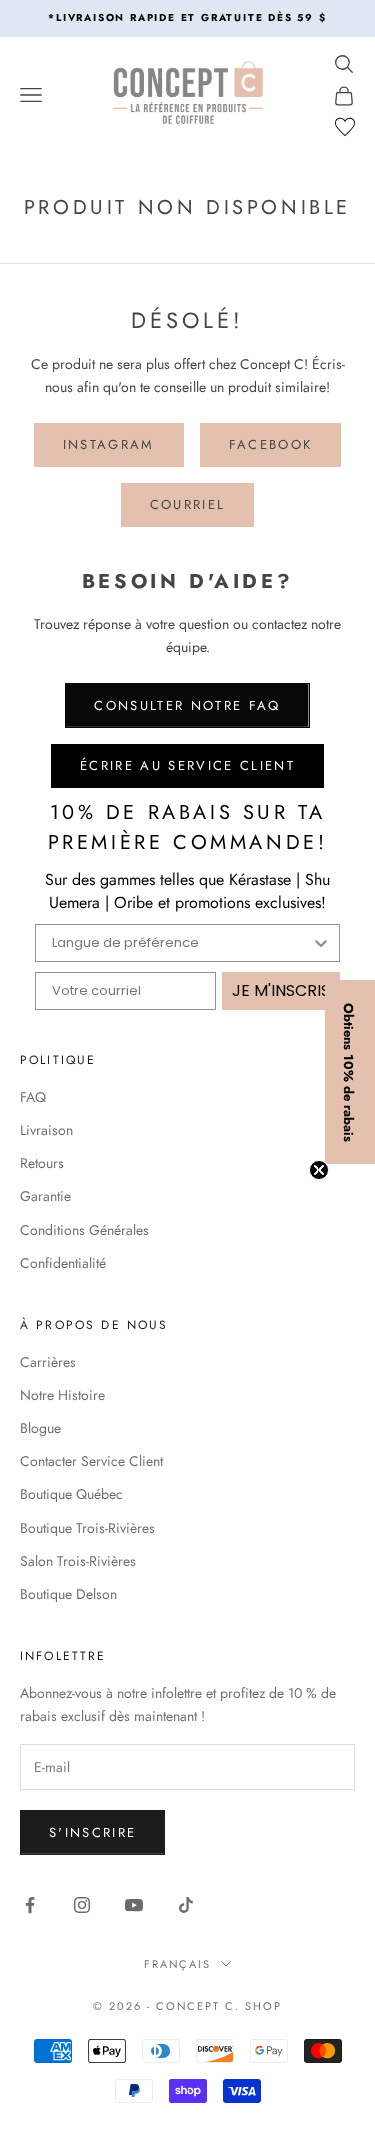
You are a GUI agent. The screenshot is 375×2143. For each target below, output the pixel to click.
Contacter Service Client (91, 1461)
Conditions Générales (84, 1230)
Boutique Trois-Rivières (87, 1528)
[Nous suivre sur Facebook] (30, 1905)
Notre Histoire (62, 1395)
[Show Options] (321, 943)
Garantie (45, 1196)
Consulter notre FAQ (187, 705)
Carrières (48, 1362)
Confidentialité (63, 1263)
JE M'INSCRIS (281, 990)
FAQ (33, 1097)
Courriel (188, 504)
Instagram (109, 444)
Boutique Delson (68, 1594)
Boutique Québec (71, 1494)
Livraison (46, 1130)
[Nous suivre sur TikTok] (186, 1905)
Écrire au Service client (187, 765)
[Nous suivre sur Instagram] (82, 1905)
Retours (42, 1163)
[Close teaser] (319, 1170)
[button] (350, 1072)
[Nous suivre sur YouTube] (134, 1905)
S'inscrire (92, 1832)
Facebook (271, 444)
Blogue (40, 1428)
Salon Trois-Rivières (78, 1561)
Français (178, 1964)
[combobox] (181, 943)
